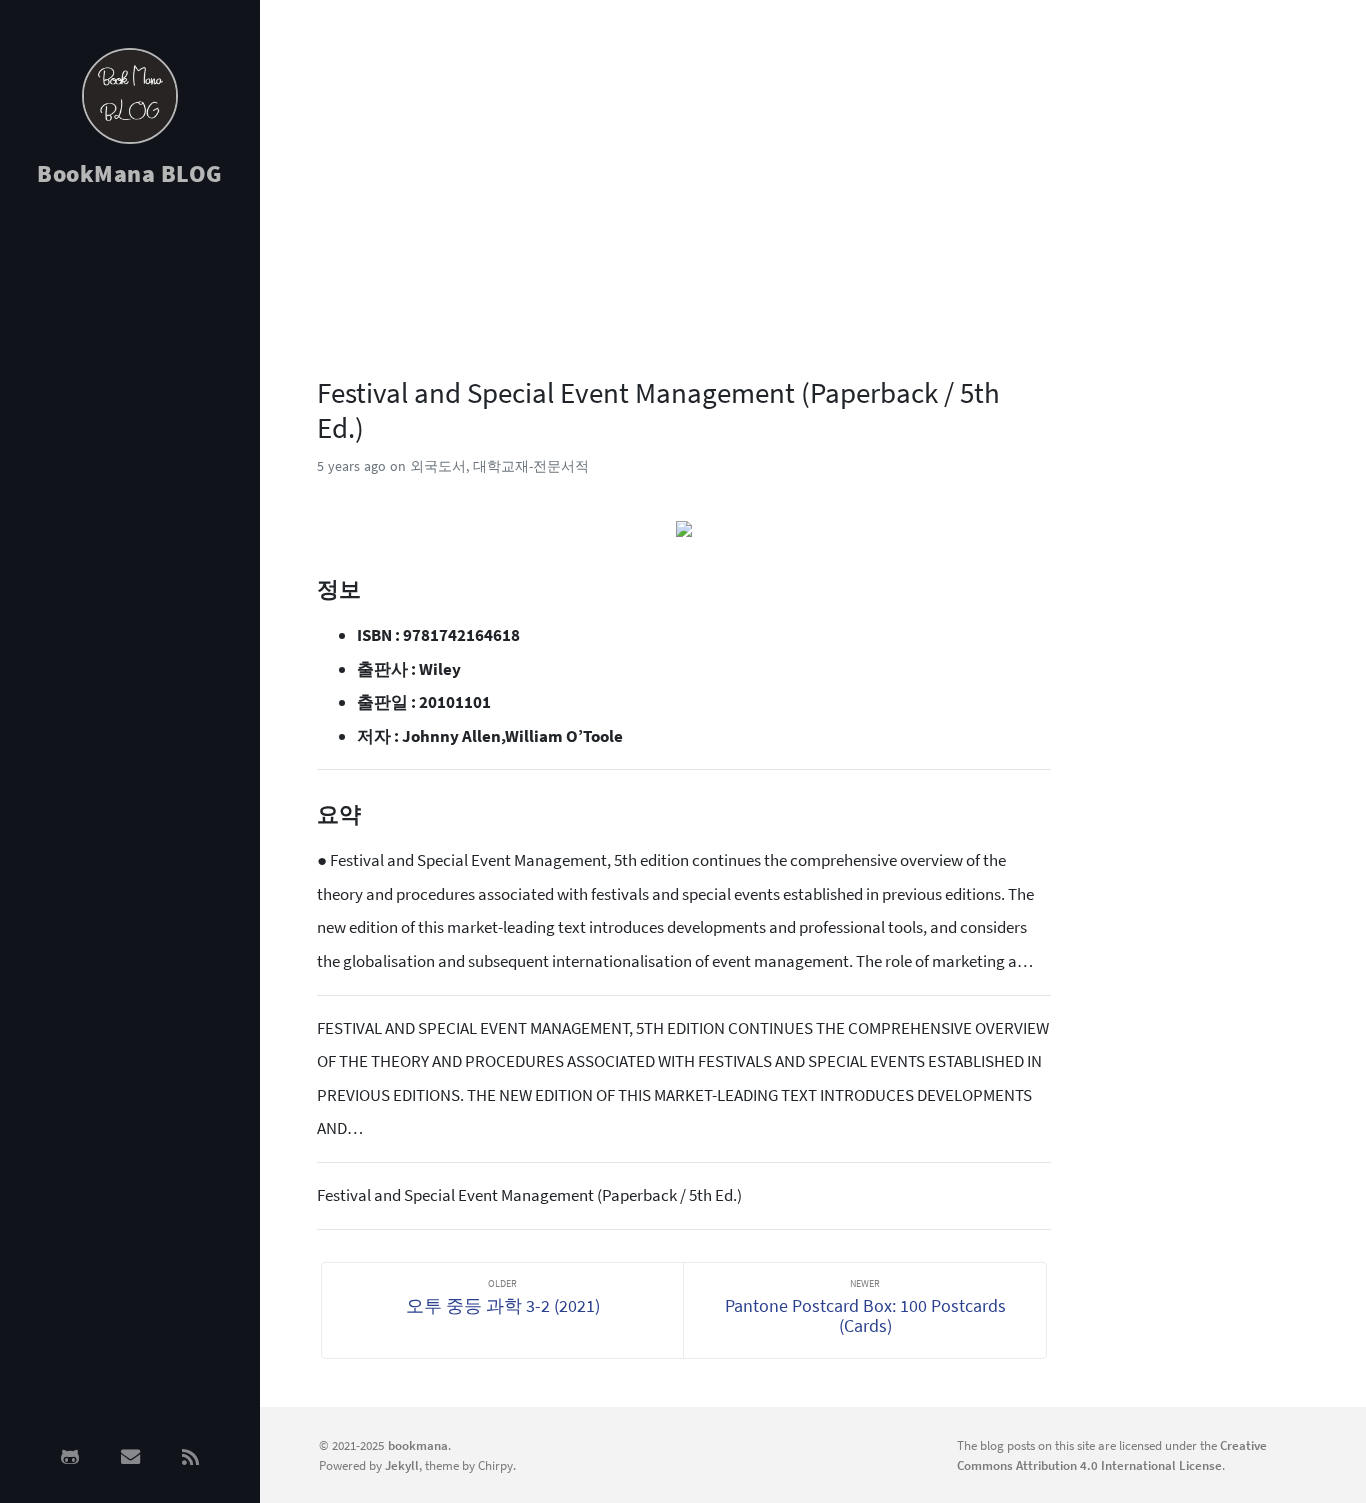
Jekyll (402, 1465)
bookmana (418, 1445)
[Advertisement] (130, 522)
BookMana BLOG (130, 173)
